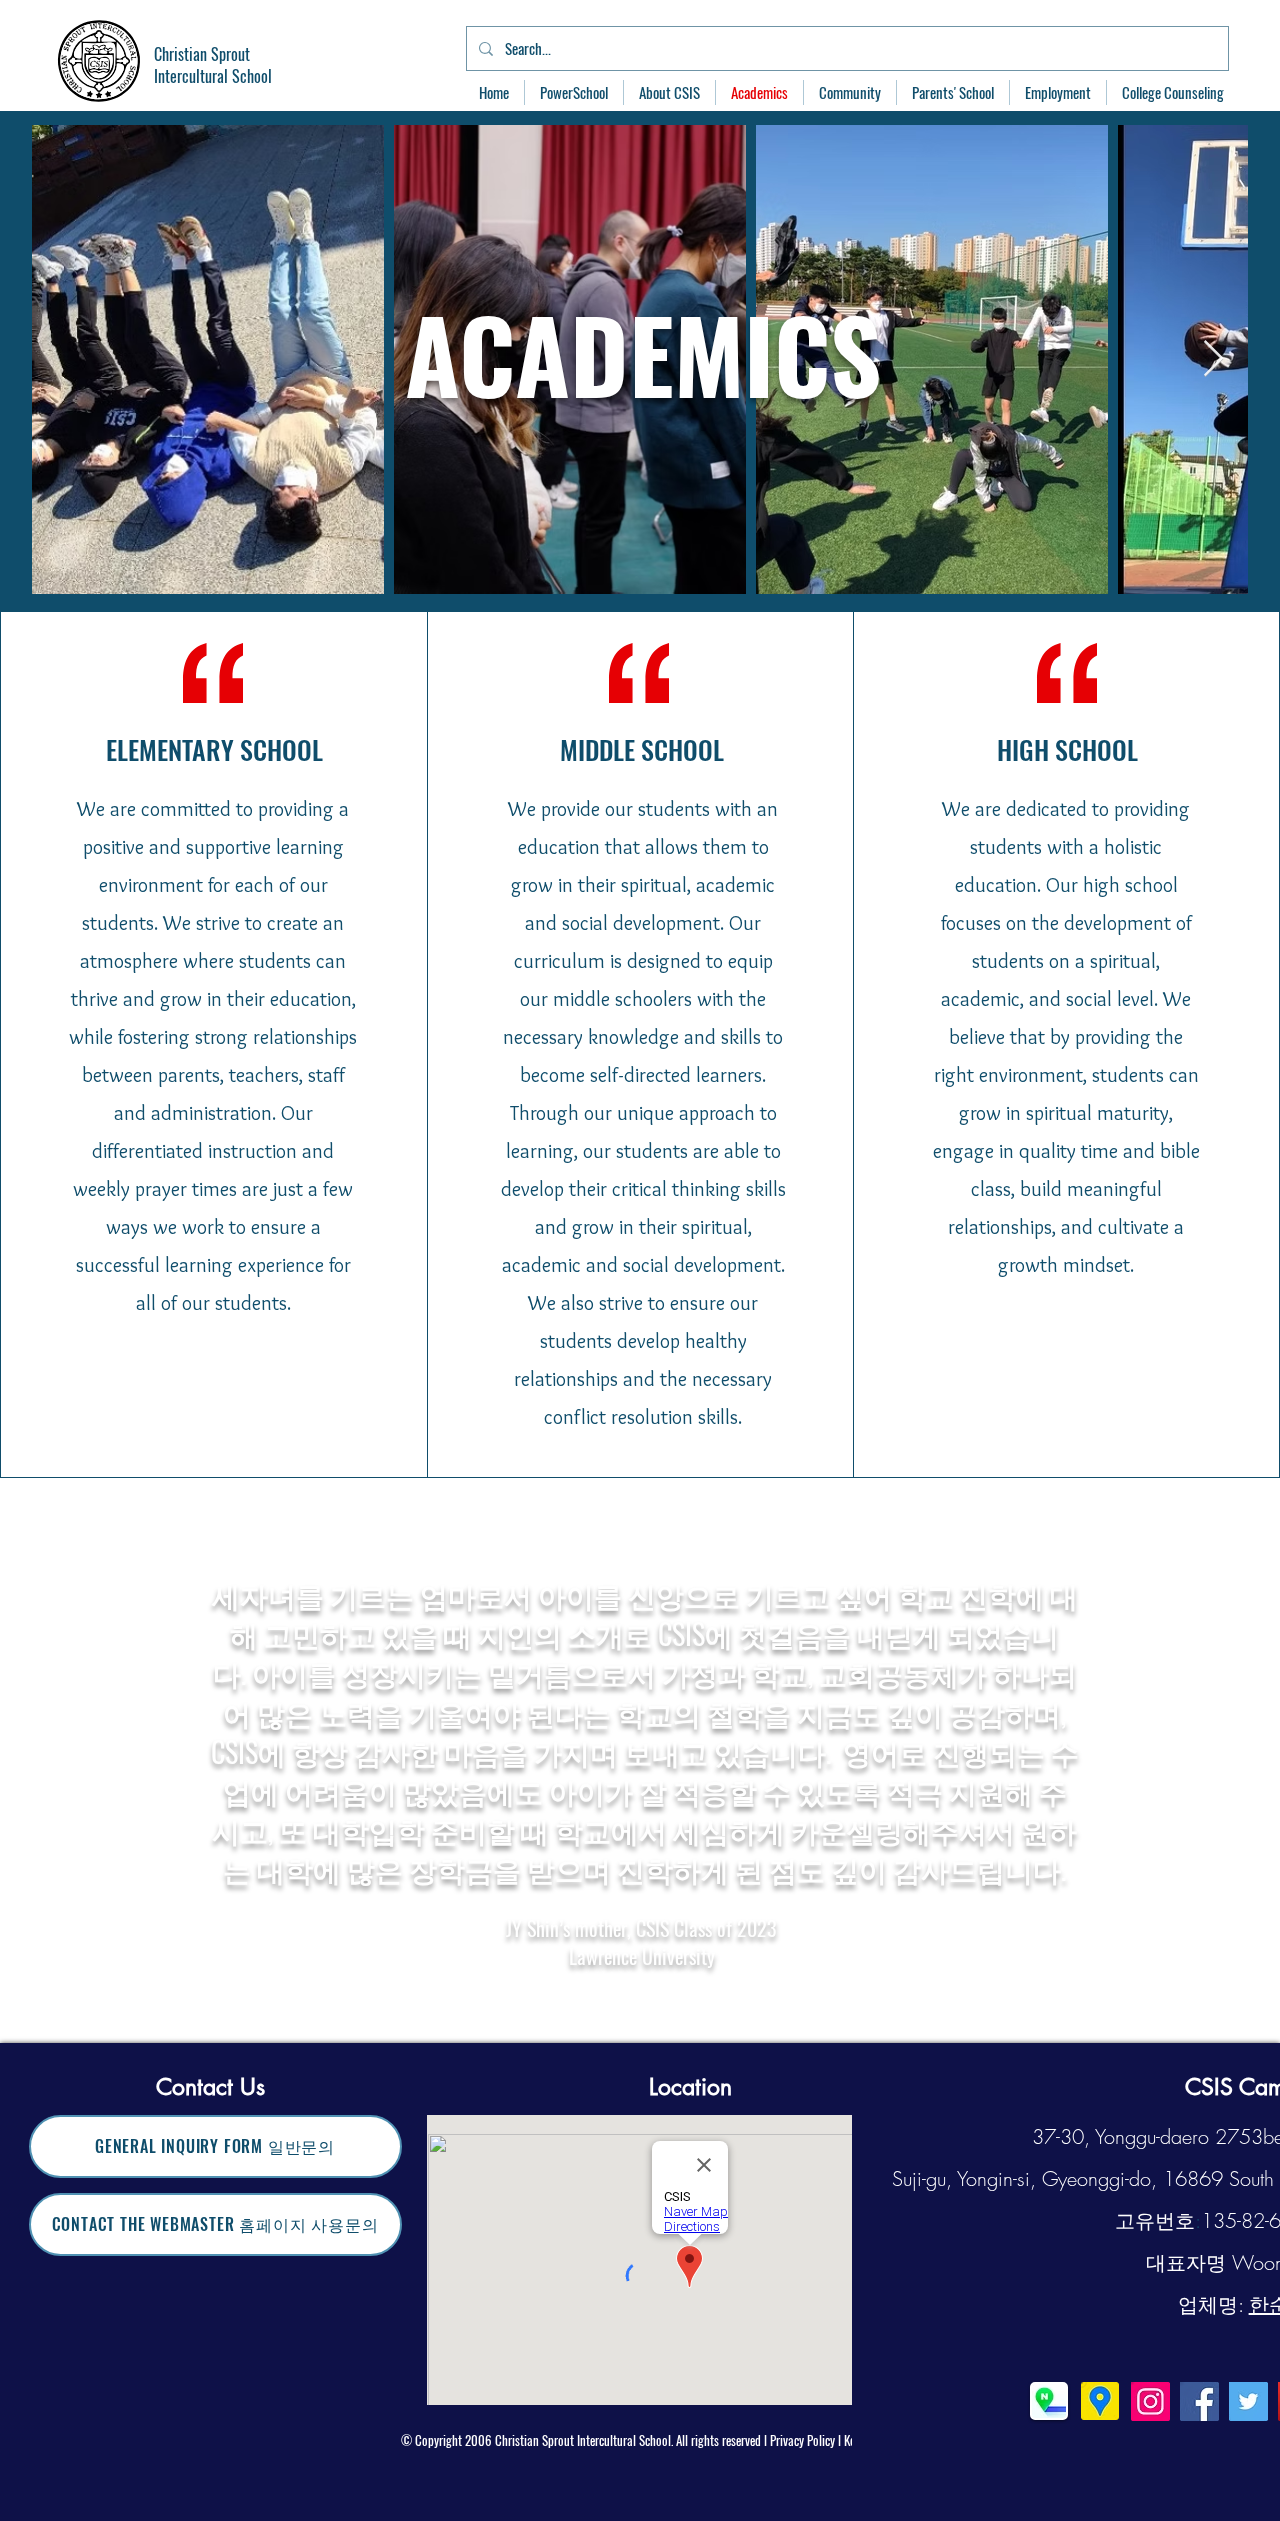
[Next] (1220, 1760)
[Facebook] (1199, 2401)
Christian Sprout (202, 54)
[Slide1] (622, 1993)
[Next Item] (1213, 359)
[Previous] (60, 1760)
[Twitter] (1248, 2401)
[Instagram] (1150, 2401)
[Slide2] (642, 1993)
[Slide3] (660, 1993)
